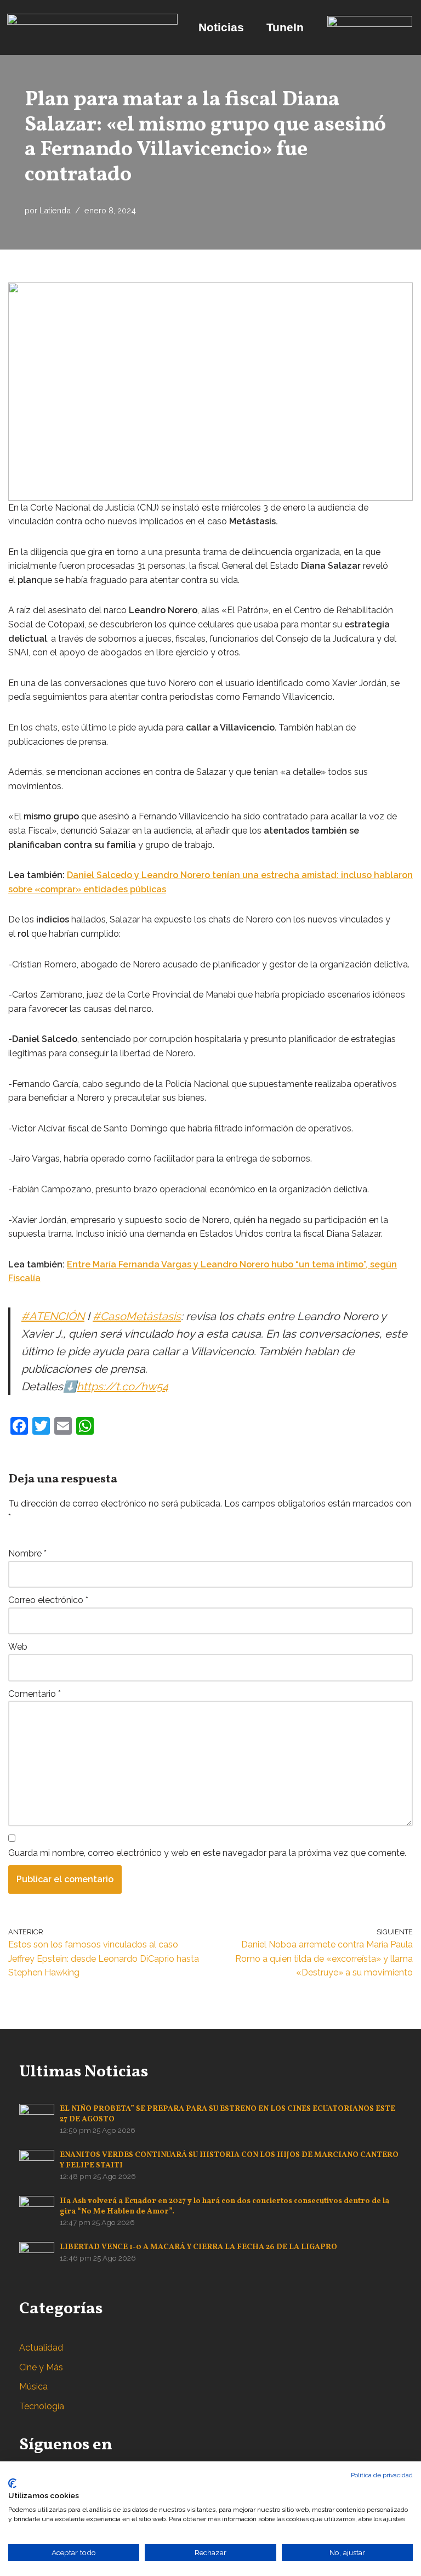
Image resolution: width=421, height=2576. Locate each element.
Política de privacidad (382, 2475)
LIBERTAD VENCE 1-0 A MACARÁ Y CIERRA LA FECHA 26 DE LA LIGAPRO (198, 2247)
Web (18, 1647)
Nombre (27, 1553)
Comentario (35, 1694)
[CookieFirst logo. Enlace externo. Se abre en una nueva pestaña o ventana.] (12, 2483)
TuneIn (285, 27)
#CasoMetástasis (137, 1316)
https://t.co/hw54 (123, 1386)
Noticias (221, 27)
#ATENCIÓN (53, 1316)
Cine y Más (41, 2367)
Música (33, 2387)
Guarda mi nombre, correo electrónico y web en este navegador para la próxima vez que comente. (207, 1853)
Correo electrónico (48, 1600)
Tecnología (42, 2406)
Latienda (55, 210)
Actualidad (41, 2348)
